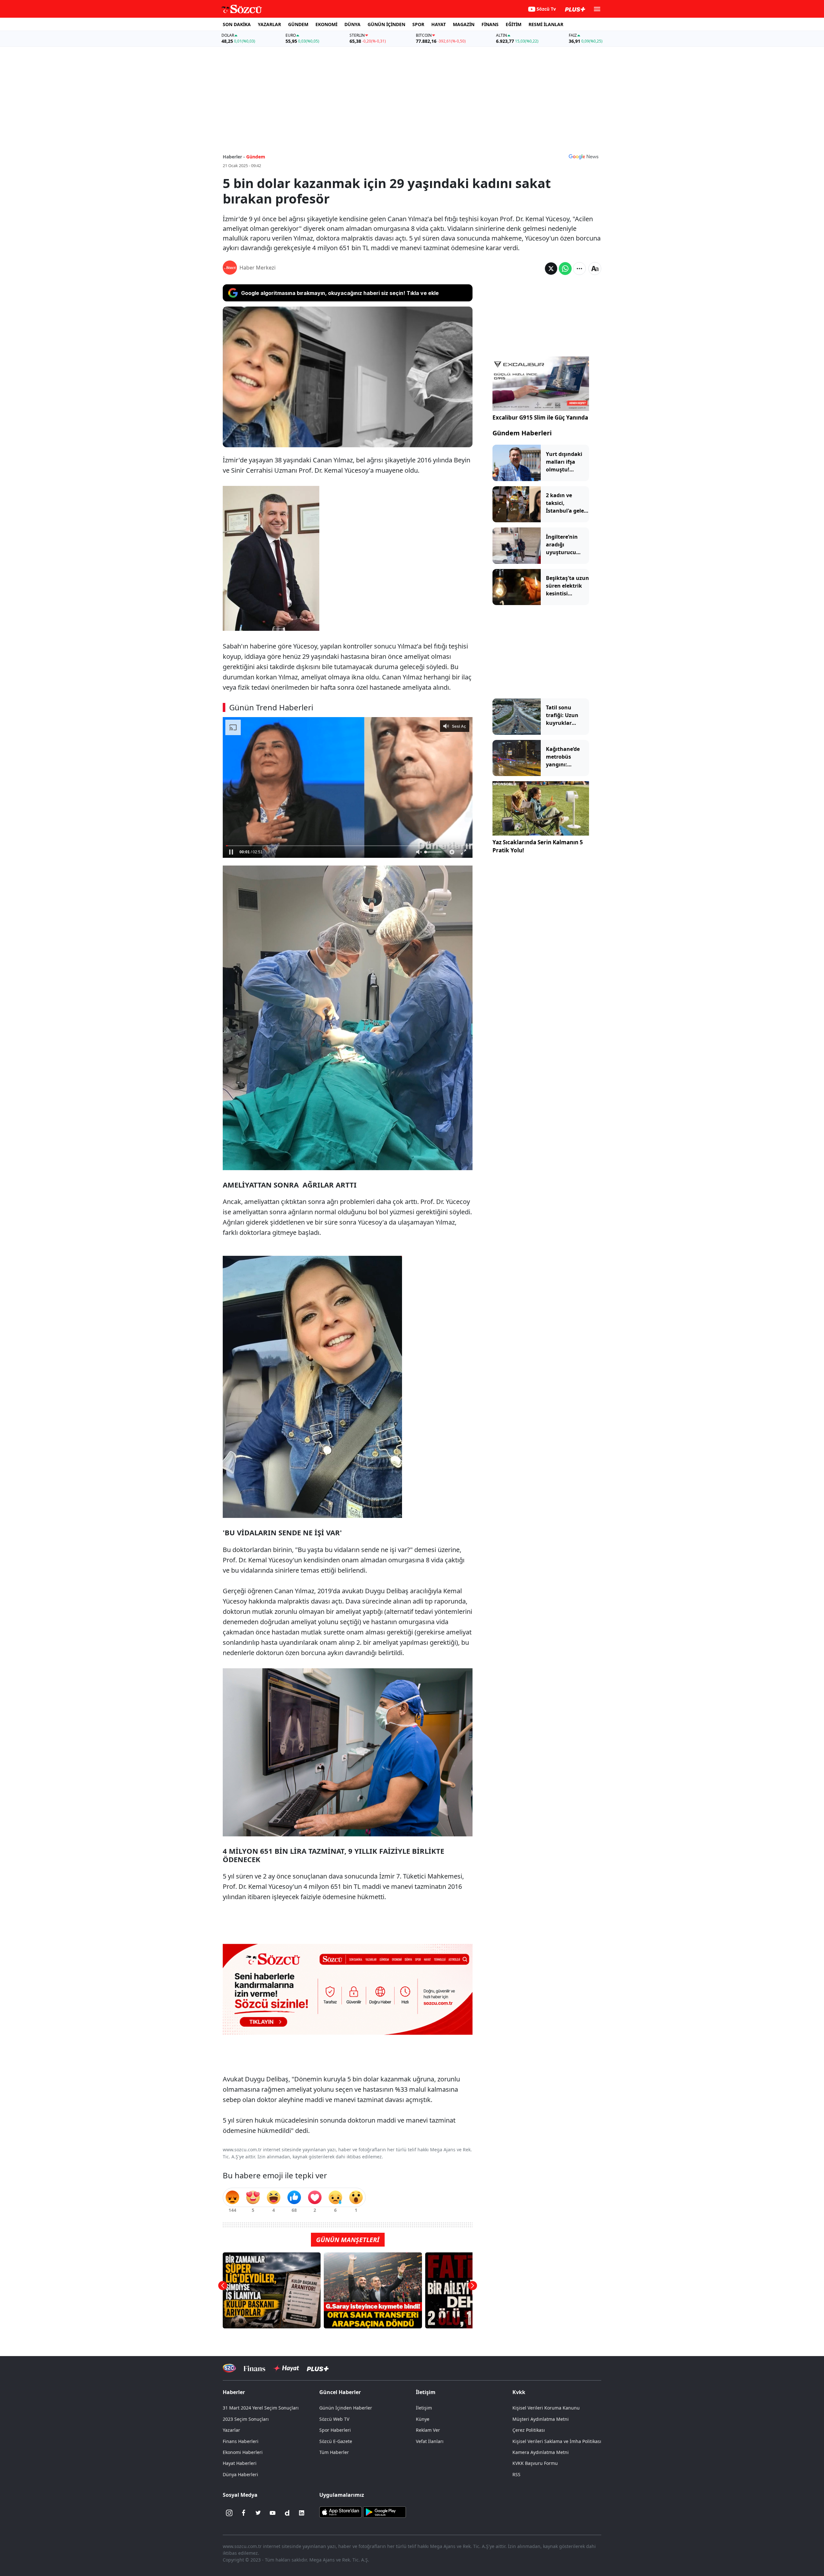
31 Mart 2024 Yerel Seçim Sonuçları (261, 2408)
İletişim (424, 2408)
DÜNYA (352, 24)
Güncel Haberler (340, 2392)
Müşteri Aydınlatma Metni (541, 2419)
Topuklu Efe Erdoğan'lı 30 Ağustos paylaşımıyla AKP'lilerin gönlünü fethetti (353, 839)
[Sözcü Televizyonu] (229, 2368)
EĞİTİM (514, 24)
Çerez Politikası (529, 2430)
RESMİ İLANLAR (546, 24)
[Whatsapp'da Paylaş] (565, 269)
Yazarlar (231, 2430)
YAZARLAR (269, 24)
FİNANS (490, 24)
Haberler (234, 2392)
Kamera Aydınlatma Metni (541, 2452)
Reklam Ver (428, 2430)
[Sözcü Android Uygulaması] (384, 2512)
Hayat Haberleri (240, 2463)
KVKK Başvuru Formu (535, 2463)
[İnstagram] (229, 2513)
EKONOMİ (326, 24)
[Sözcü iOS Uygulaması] (341, 2512)
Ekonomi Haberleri (243, 2452)
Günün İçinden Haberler (346, 2408)
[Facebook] (244, 2513)
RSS (516, 2474)
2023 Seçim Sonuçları (246, 2419)
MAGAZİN (464, 24)
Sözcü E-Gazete (336, 2441)
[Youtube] (273, 2513)
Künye (423, 2419)
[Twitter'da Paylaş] (551, 269)
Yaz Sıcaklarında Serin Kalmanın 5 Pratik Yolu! (538, 846)
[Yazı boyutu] (595, 269)
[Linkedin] (302, 2513)
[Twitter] (258, 2513)
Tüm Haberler (334, 2452)
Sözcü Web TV (334, 2419)
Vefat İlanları (430, 2441)
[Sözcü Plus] (318, 2368)
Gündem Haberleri (522, 433)
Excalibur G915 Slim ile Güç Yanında (540, 417)
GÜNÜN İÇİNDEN (386, 24)
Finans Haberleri (241, 2441)
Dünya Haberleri (240, 2474)
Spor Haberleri (335, 2430)
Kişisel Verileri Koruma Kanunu (546, 2408)
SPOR (418, 24)
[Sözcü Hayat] (286, 2368)
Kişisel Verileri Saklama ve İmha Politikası (557, 2441)
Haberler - (234, 157)
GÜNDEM (298, 24)
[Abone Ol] (584, 156)
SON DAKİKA (237, 24)
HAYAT (439, 24)
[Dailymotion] (287, 2513)
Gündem (256, 157)
